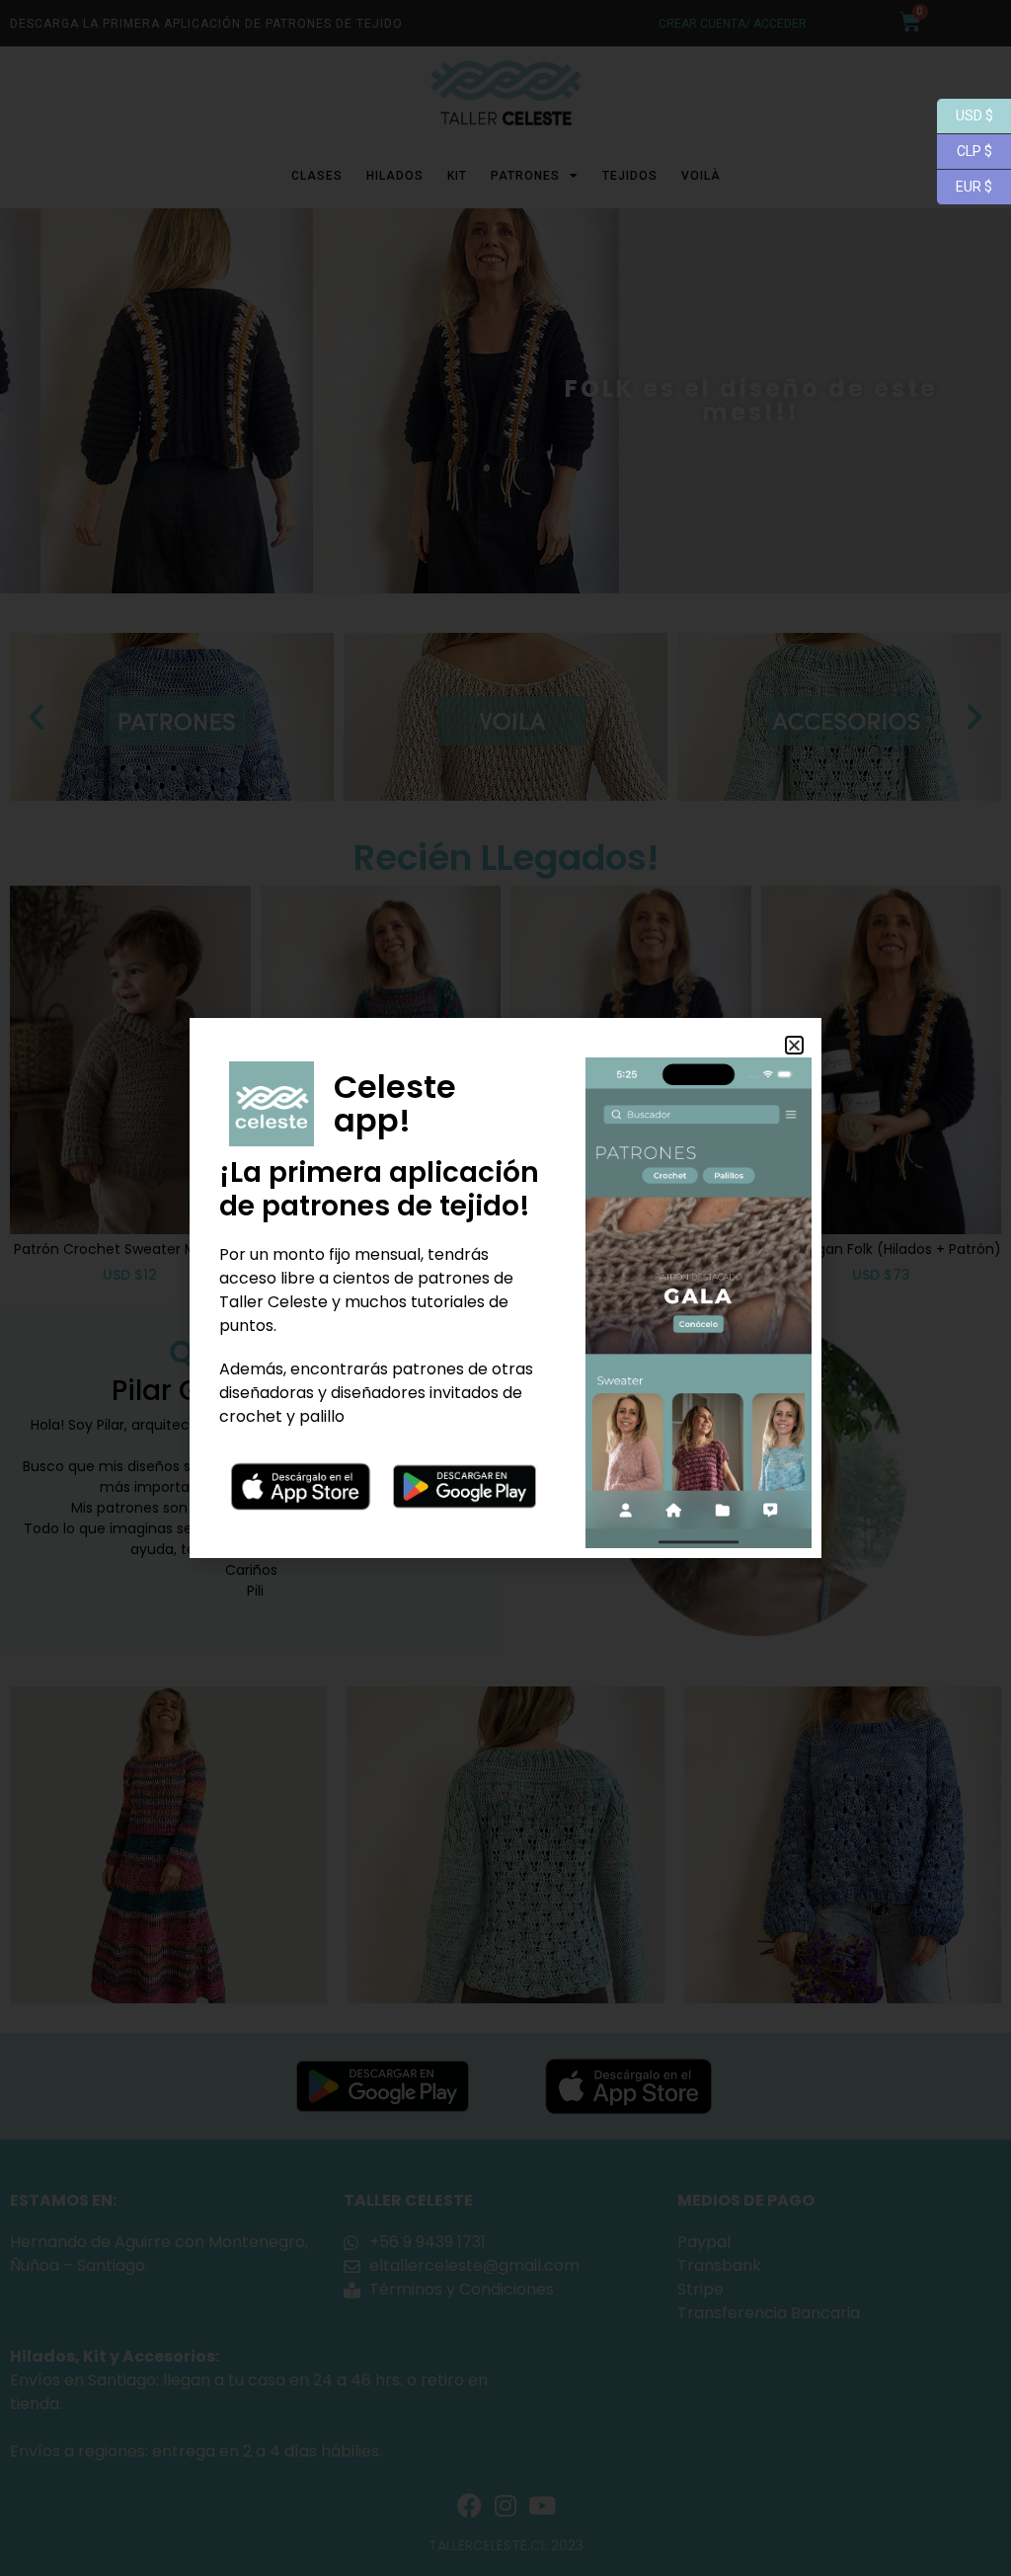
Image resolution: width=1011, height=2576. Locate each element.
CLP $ (965, 150)
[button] (794, 1045)
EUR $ (965, 185)
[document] (505, 1288)
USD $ (965, 114)
